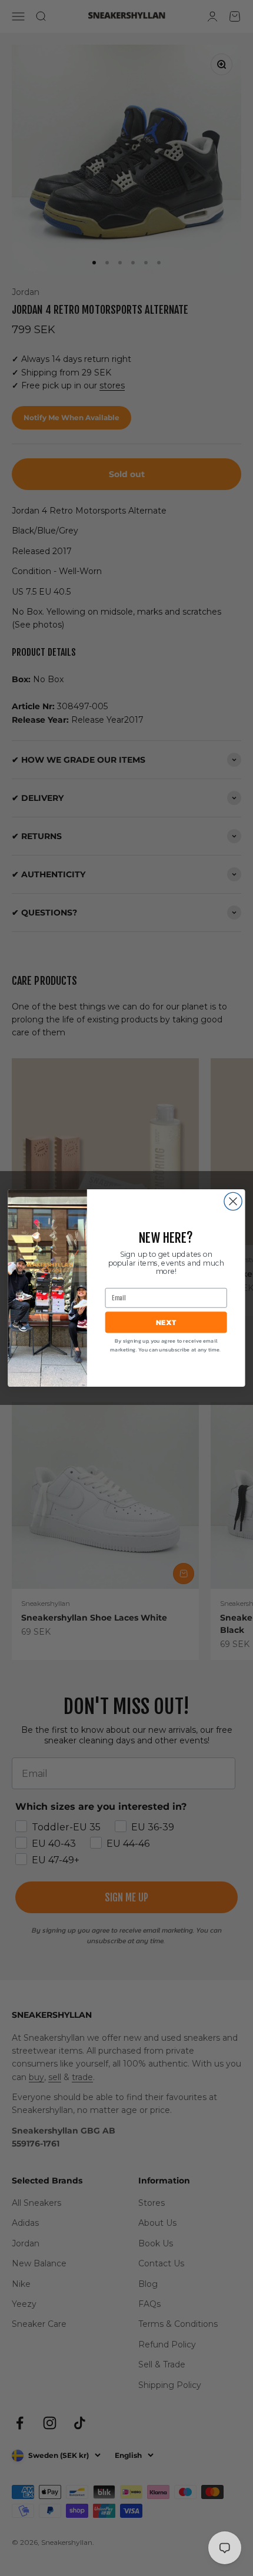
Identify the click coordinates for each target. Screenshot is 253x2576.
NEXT (166, 1322)
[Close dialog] (233, 1201)
